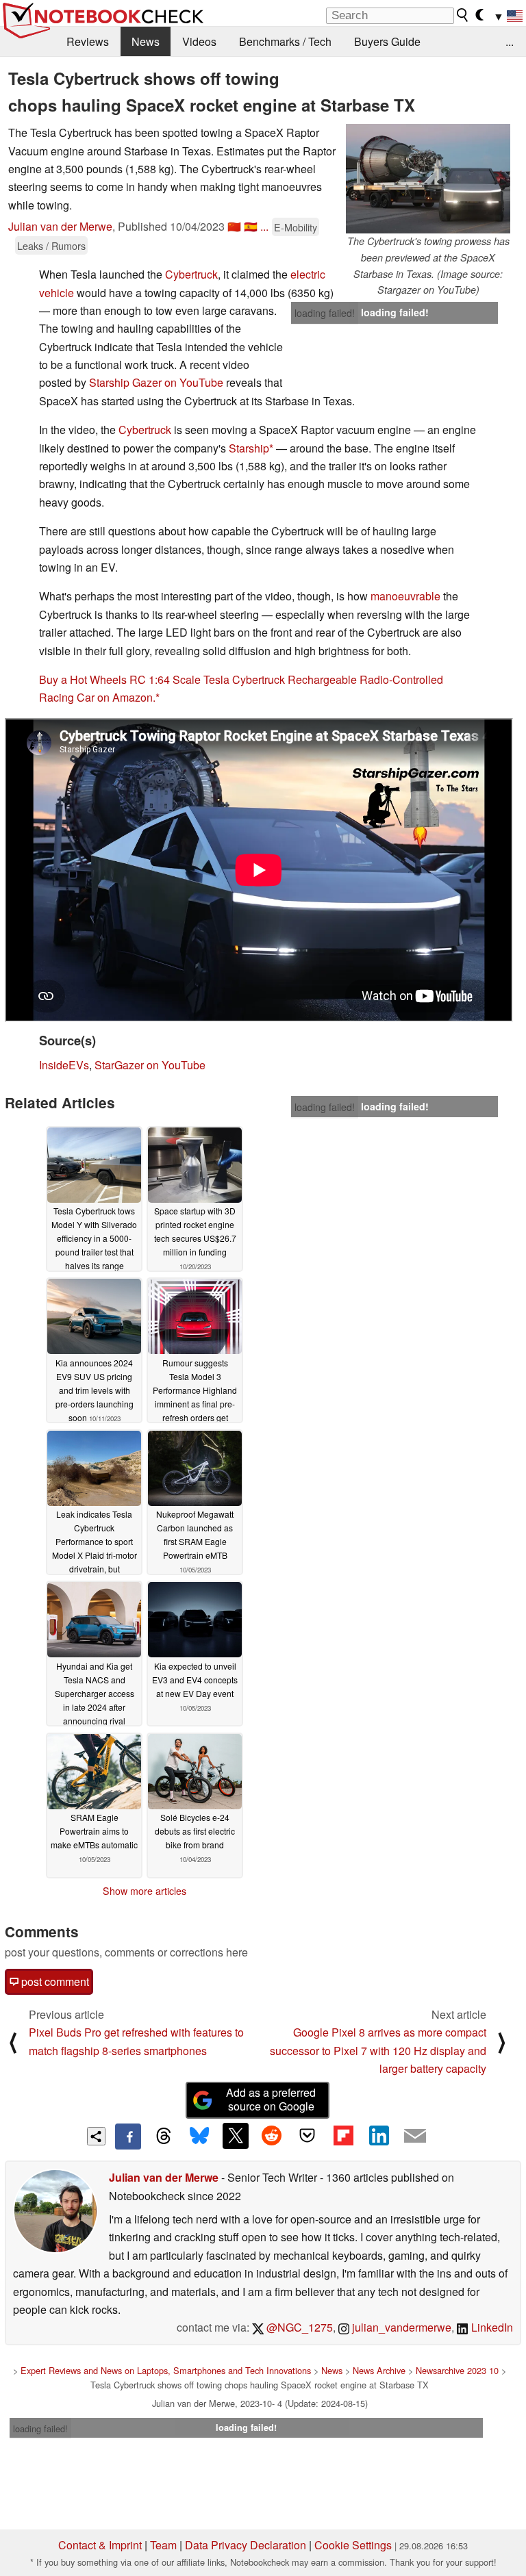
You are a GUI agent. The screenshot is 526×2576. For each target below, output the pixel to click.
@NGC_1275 (298, 2327)
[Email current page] (415, 2137)
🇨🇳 (234, 226)
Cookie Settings (353, 2545)
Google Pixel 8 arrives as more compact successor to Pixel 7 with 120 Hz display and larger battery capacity (378, 2050)
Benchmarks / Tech (285, 41)
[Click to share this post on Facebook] (128, 2137)
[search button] (463, 15)
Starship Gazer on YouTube (156, 382)
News (146, 41)
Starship (249, 448)
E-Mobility (296, 227)
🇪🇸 (251, 226)
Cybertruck (191, 274)
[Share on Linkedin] (379, 2136)
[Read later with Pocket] (308, 2136)
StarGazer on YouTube (150, 1065)
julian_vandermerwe (400, 2327)
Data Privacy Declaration (246, 2545)
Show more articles (145, 1891)
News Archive (379, 2370)
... (510, 41)
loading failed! (325, 313)
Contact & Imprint (100, 2545)
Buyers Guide (387, 41)
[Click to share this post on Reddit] (271, 2136)
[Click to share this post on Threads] (164, 2137)
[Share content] (96, 2136)
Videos (199, 41)
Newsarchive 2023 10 (457, 2370)
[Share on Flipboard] (343, 2136)
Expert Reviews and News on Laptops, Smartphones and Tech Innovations (166, 2370)
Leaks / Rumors (51, 245)
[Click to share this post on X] (236, 2136)
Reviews (88, 41)
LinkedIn (491, 2327)
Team (163, 2545)
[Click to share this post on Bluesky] (199, 2137)
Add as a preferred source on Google (271, 2100)
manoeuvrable (405, 596)
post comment (54, 1981)
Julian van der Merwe (60, 226)
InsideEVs (64, 1065)
